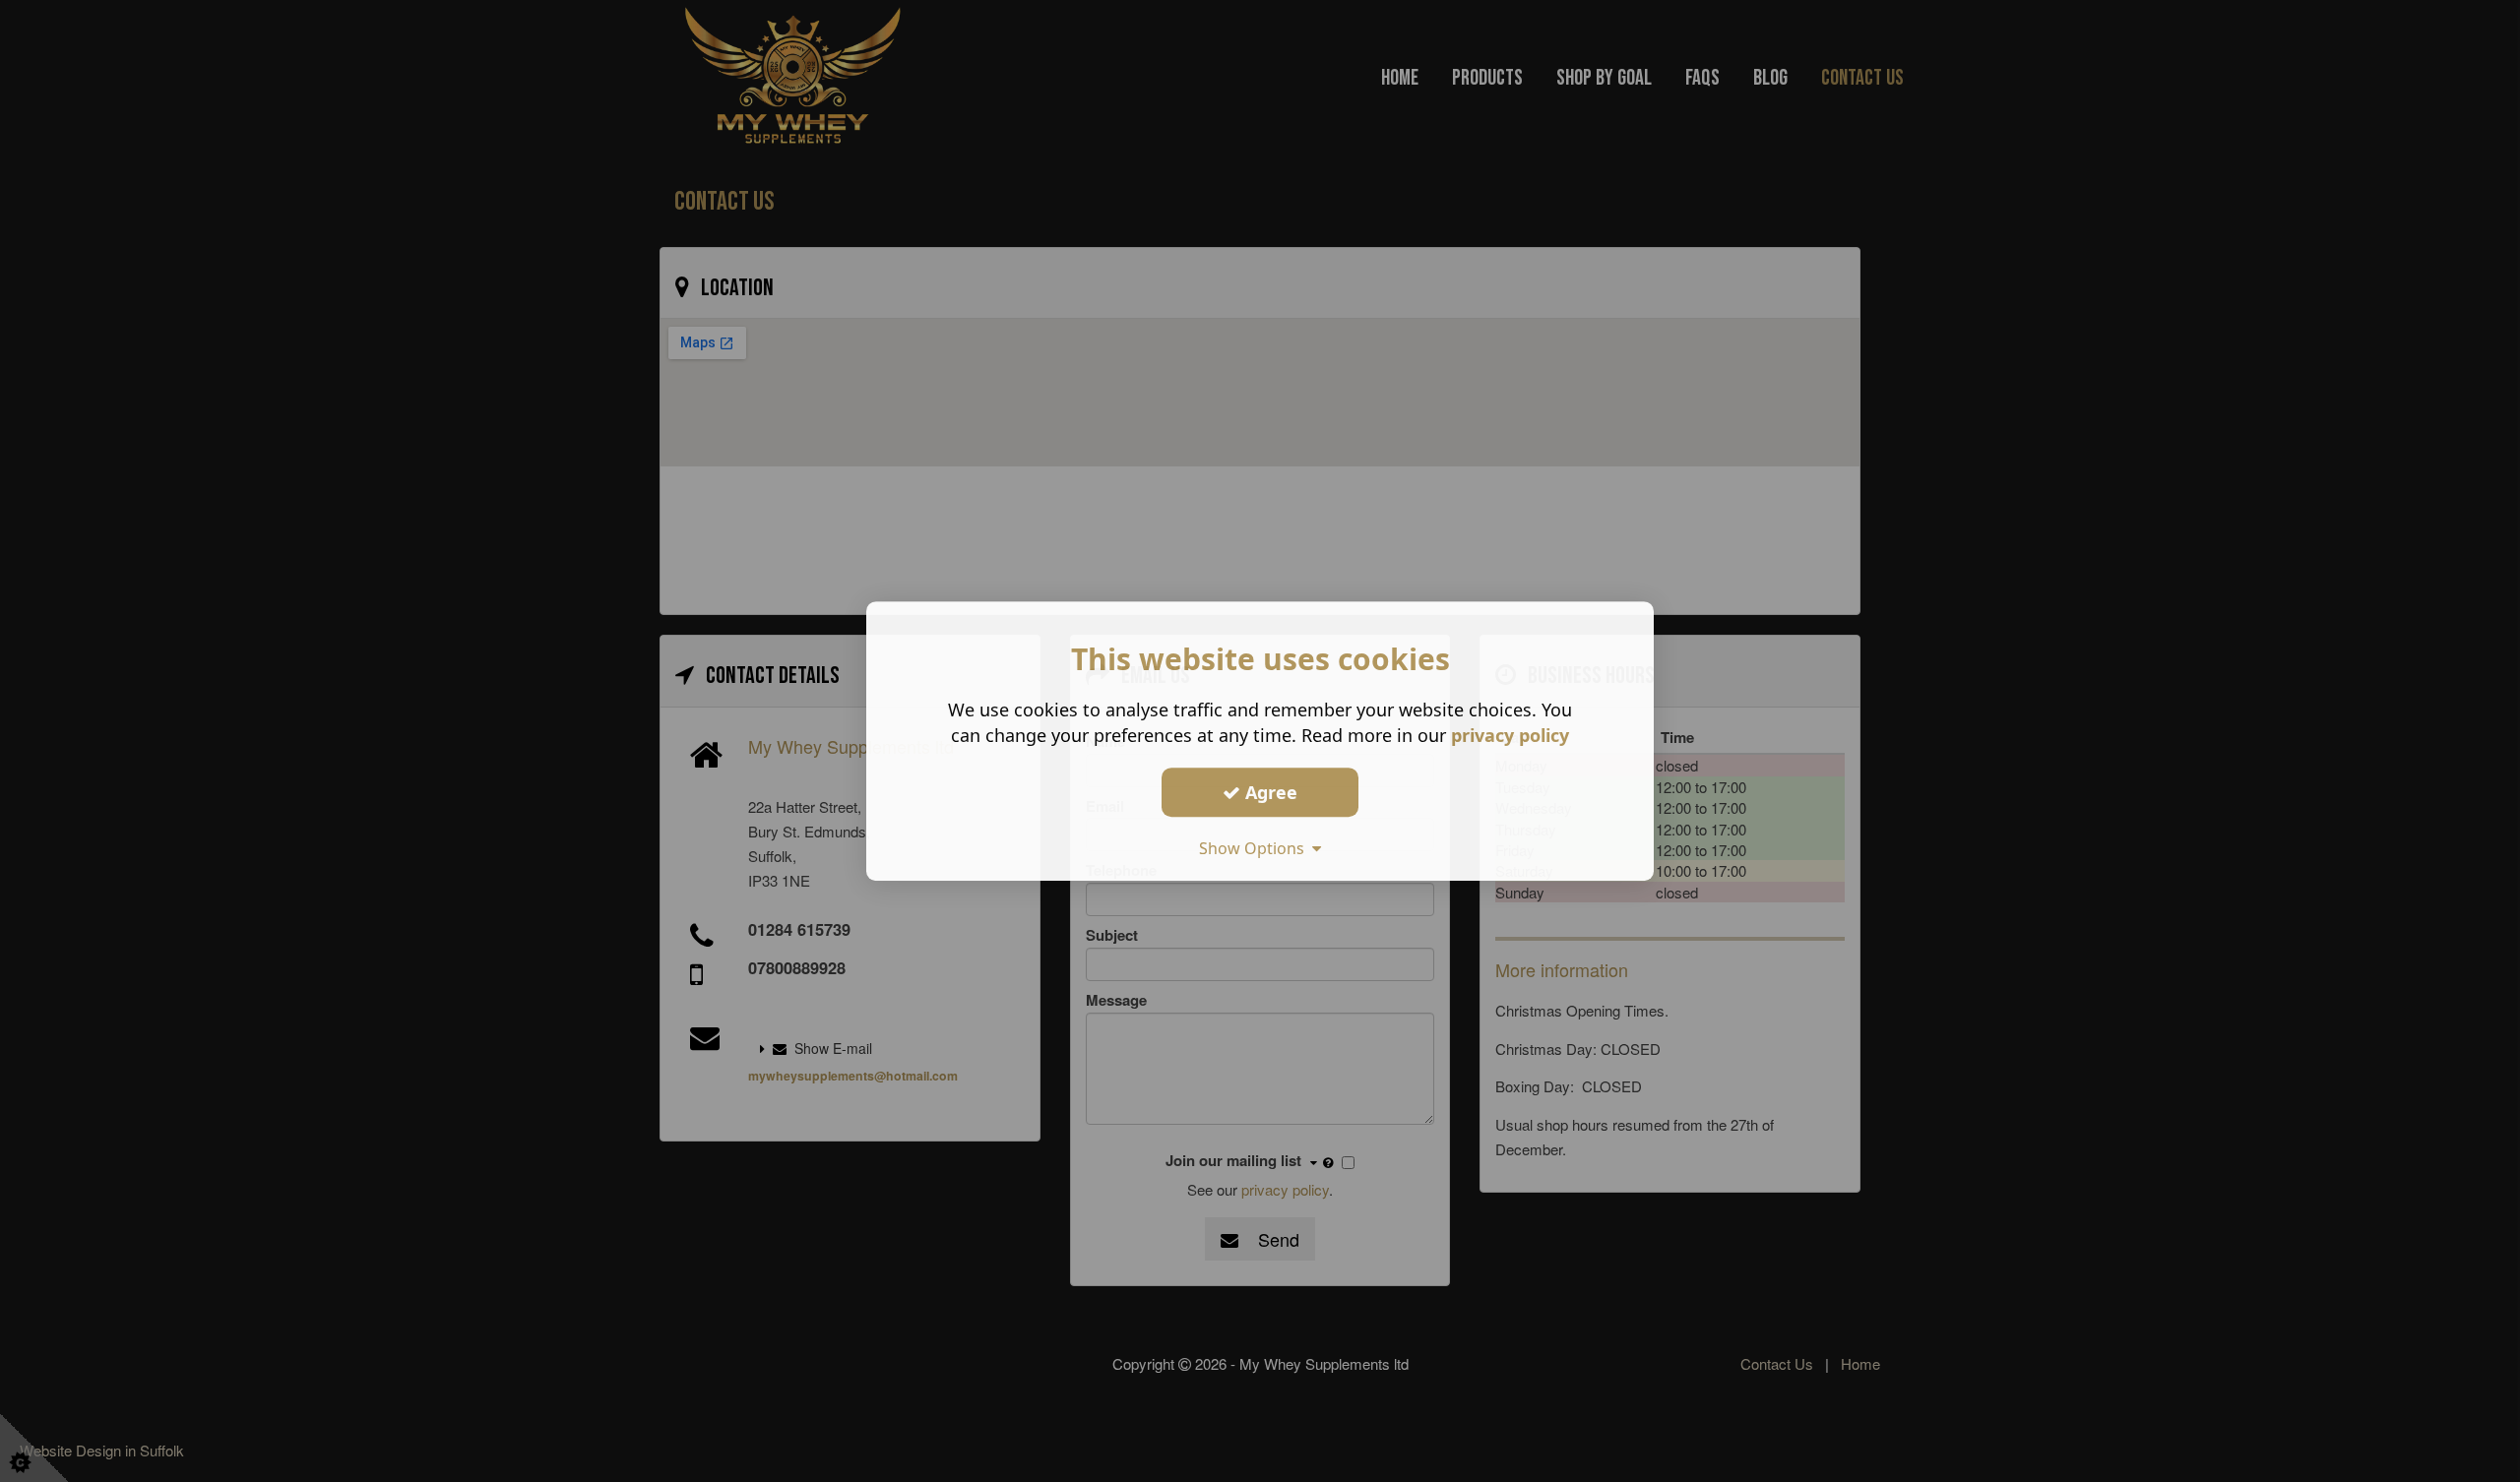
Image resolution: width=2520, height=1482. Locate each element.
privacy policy (1510, 735)
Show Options (1256, 848)
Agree (1269, 792)
